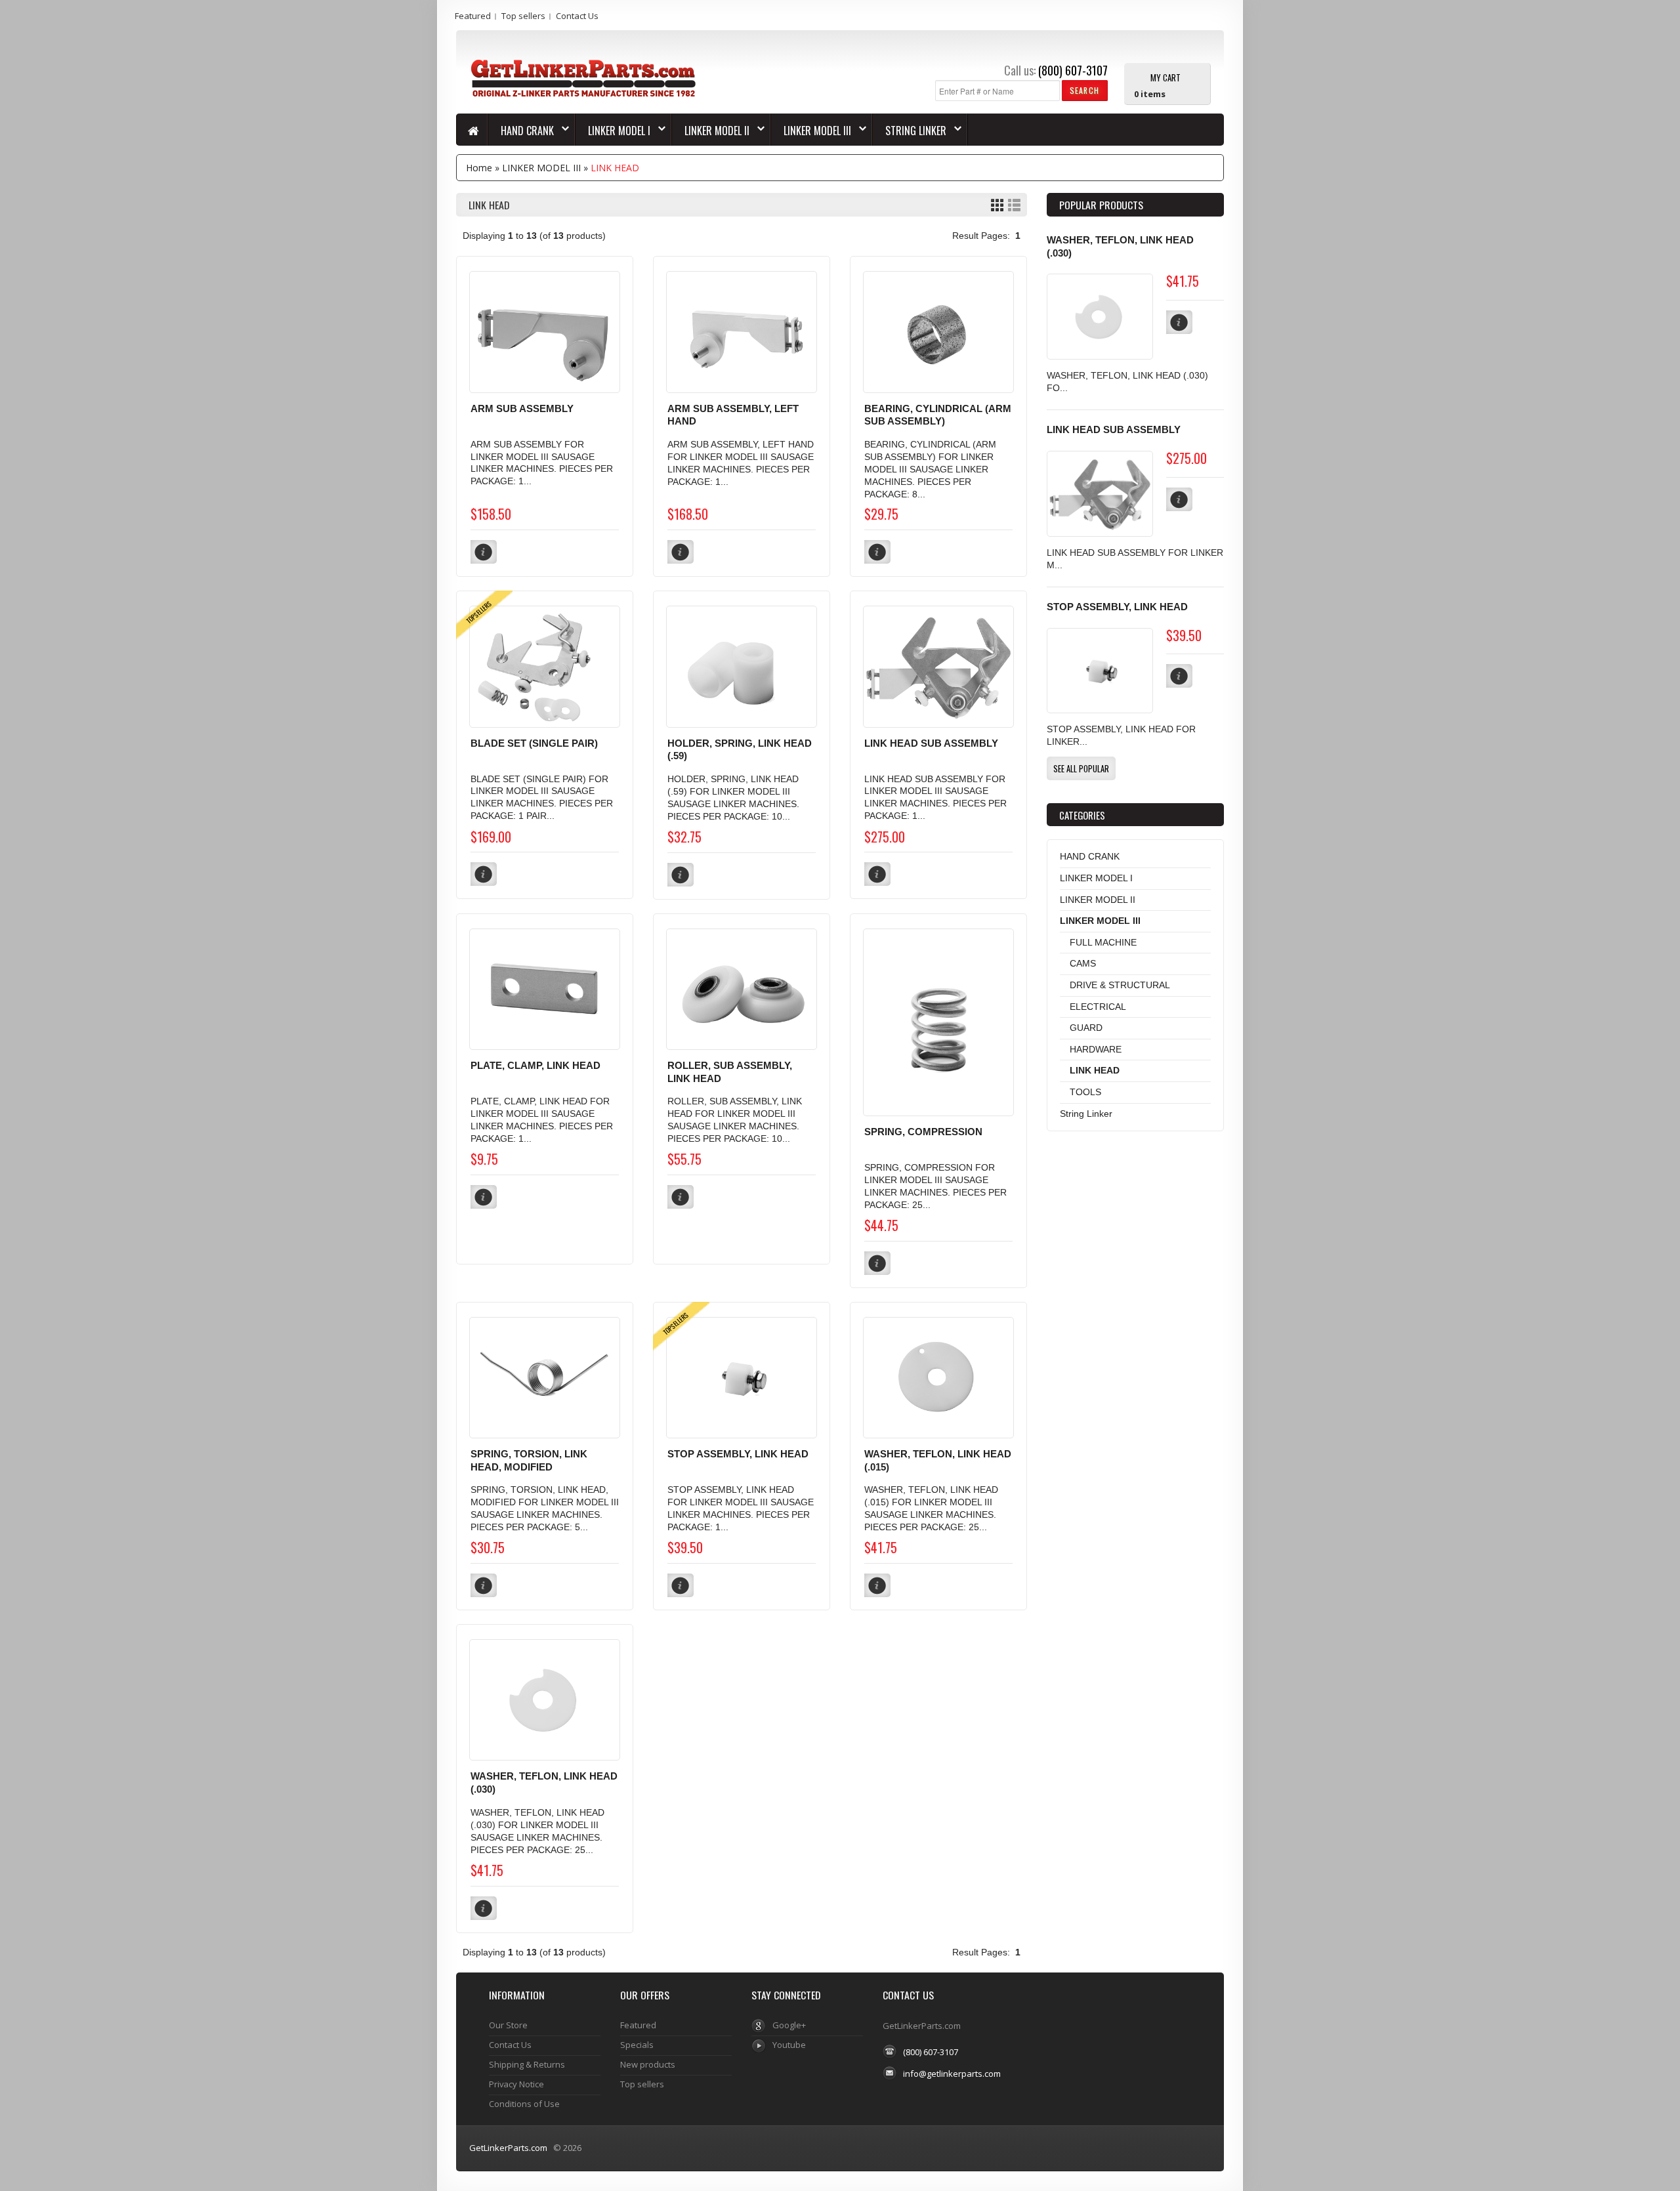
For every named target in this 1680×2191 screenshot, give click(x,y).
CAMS (1083, 963)
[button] (1084, 90)
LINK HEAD (615, 168)
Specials (637, 2045)
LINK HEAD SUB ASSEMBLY (931, 743)
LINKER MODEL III (811, 131)
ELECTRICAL (1098, 1007)
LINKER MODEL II (711, 131)
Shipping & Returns (527, 2064)
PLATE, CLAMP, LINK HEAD (535, 1066)
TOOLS (1085, 1092)
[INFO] (1179, 322)
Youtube (789, 2045)
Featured (473, 16)
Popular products (1101, 205)
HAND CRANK (521, 131)
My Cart (1165, 77)
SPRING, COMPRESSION (923, 1132)
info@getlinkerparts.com (952, 2074)
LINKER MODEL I (613, 131)
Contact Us (577, 16)
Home (479, 168)
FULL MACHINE (1103, 942)
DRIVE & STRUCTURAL (1120, 985)
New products (648, 2064)
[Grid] (997, 205)
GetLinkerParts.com (508, 2148)
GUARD (1086, 1028)
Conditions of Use (524, 2104)
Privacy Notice (516, 2084)
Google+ (789, 2025)
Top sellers (523, 16)
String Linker (910, 131)
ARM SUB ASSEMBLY (522, 409)
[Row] (1014, 205)
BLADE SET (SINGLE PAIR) (534, 743)
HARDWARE (1096, 1049)
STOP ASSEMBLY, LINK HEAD (738, 1454)
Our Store (508, 2025)
